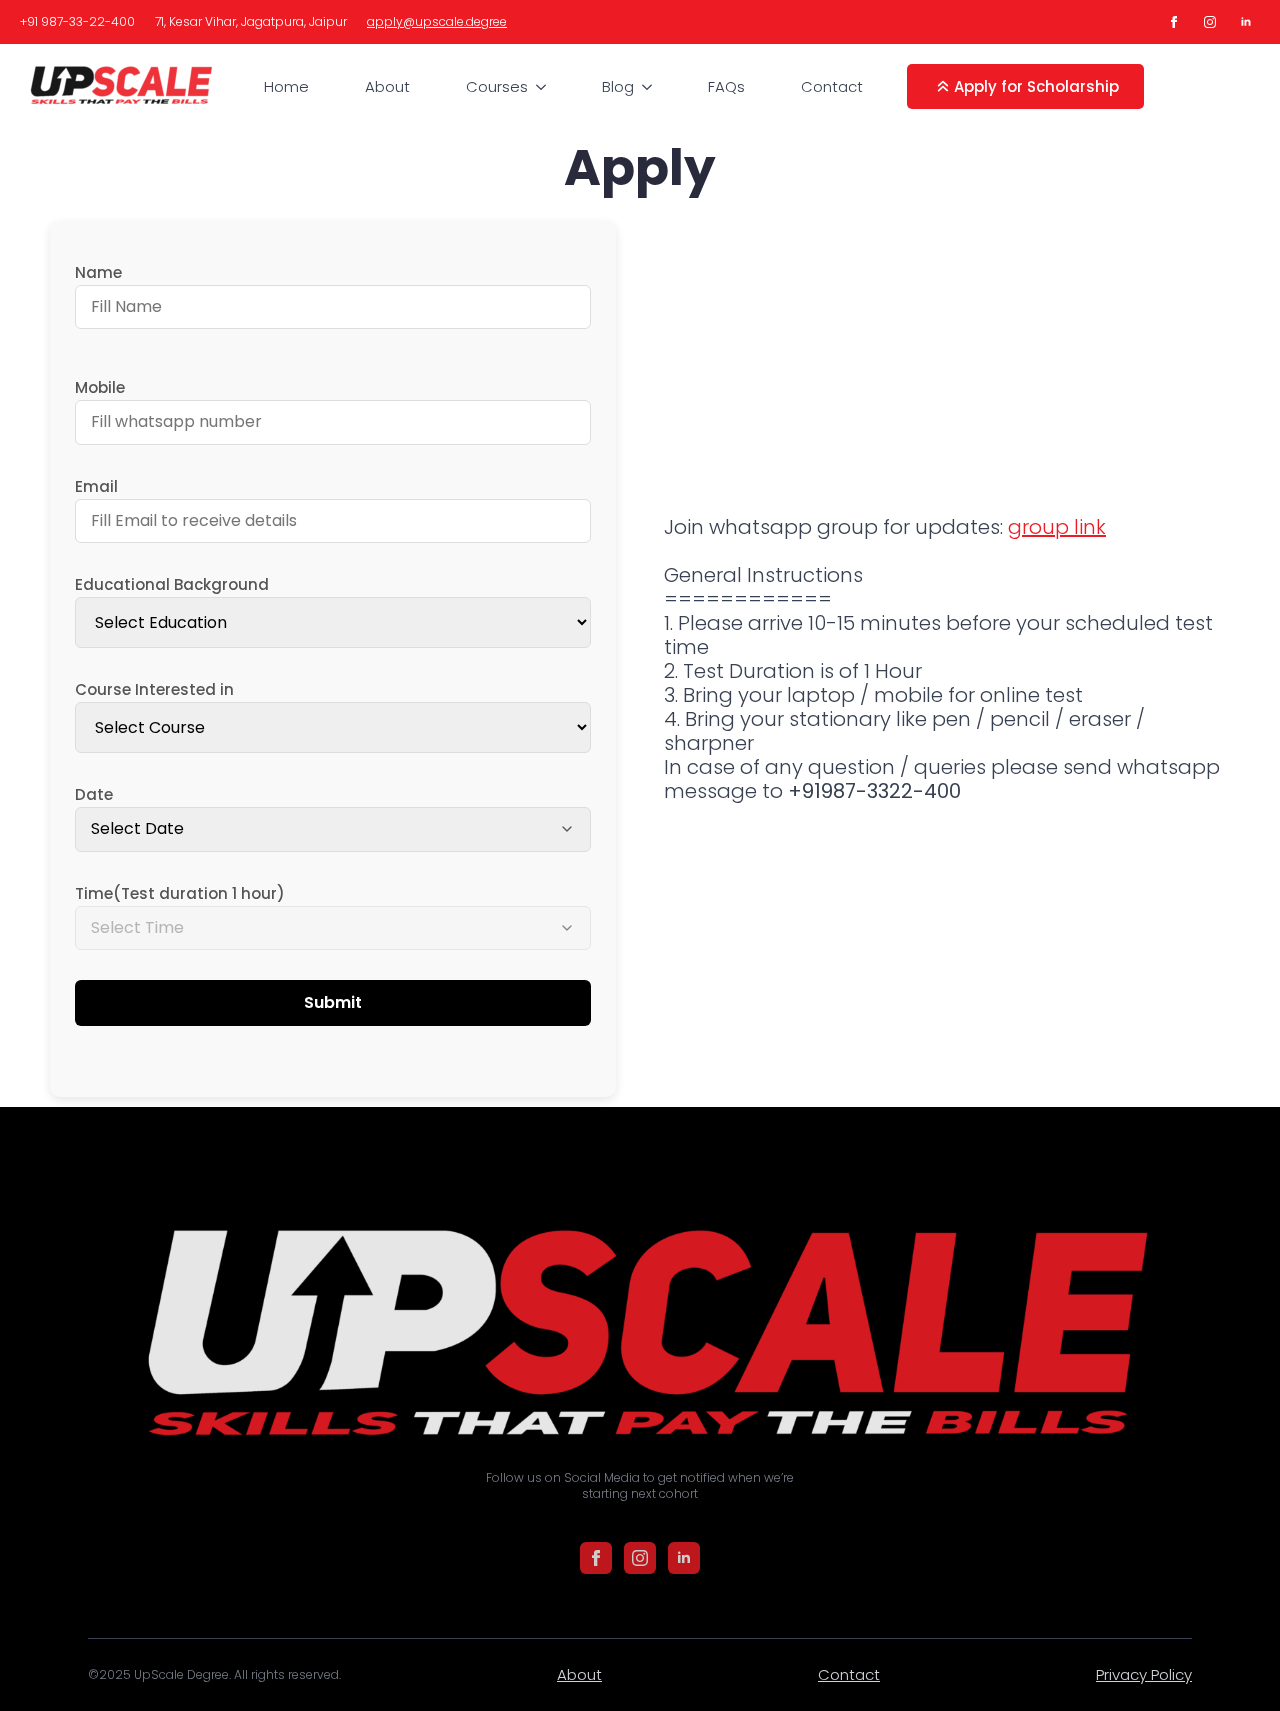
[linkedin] (1246, 22)
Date (94, 794)
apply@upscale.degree (437, 22)
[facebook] (1174, 22)
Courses (497, 86)
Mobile (100, 387)
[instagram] (1210, 22)
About (387, 86)
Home (286, 86)
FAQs (726, 86)
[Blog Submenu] (651, 87)
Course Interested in (154, 689)
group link (1057, 527)
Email (96, 486)
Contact (832, 86)
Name (98, 272)
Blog (618, 86)
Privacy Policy (1144, 1674)
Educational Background (172, 584)
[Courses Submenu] (545, 87)
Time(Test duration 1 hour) (180, 893)
